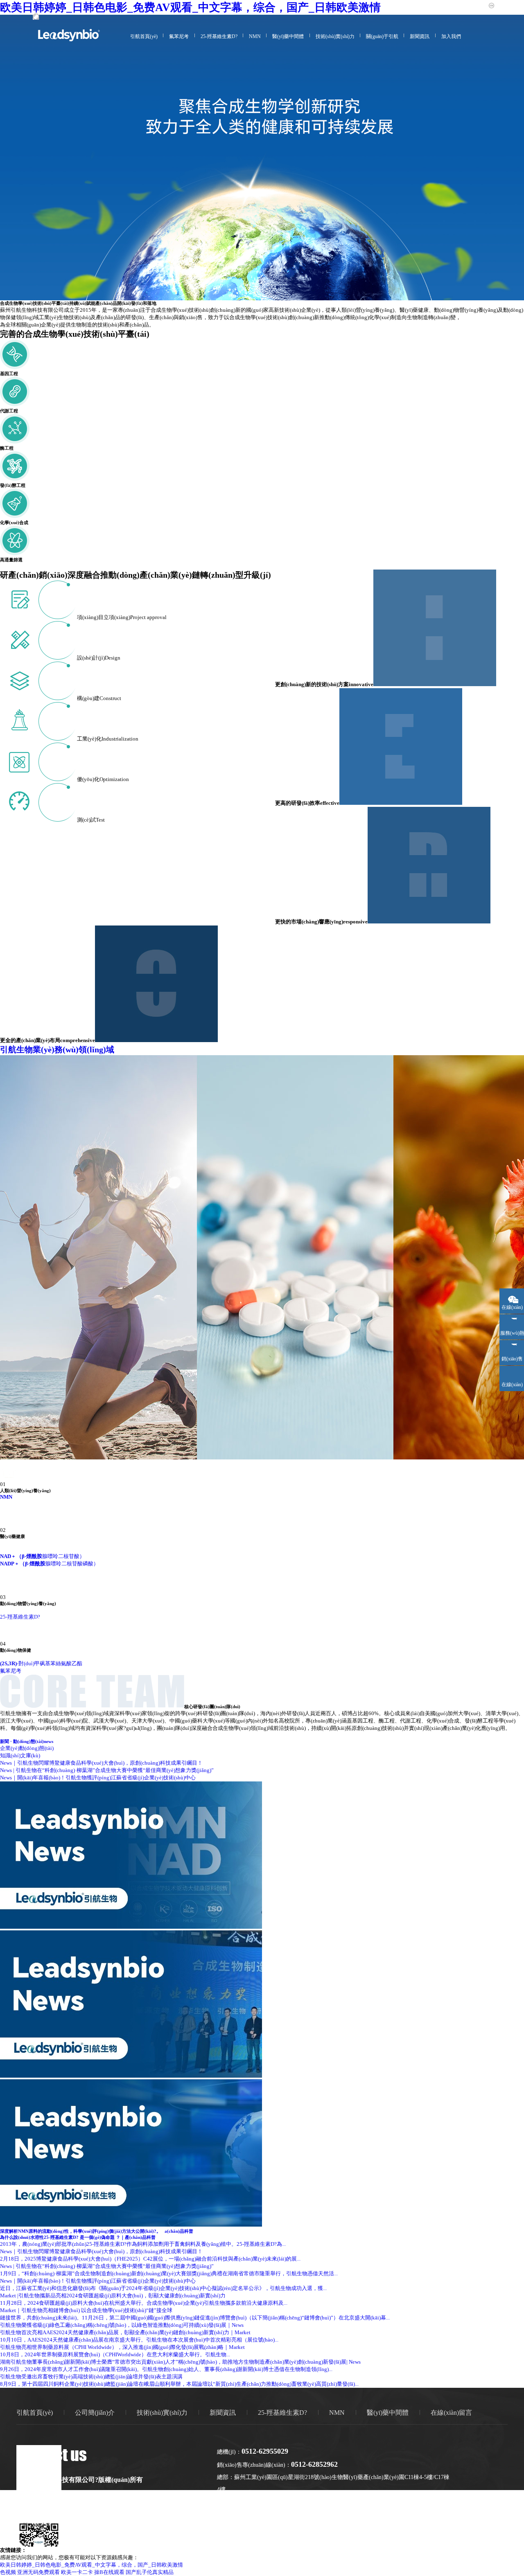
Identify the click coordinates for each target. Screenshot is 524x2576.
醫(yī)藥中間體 (288, 36)
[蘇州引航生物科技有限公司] (69, 39)
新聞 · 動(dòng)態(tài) (27, 1741)
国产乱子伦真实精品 (150, 2572)
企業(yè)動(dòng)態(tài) (27, 1748)
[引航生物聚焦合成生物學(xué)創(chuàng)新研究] (262, 158)
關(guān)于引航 (382, 36)
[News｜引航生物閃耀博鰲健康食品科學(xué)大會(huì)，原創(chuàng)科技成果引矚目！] (131, 1927)
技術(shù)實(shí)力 (335, 36)
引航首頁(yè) (144, 36)
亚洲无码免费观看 (38, 2572)
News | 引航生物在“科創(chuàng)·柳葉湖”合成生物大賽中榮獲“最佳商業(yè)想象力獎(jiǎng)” (107, 1770)
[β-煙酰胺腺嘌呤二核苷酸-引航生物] (2, 1571)
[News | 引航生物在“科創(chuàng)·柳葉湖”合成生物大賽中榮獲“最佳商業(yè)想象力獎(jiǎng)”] (131, 2076)
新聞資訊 (420, 36)
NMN (255, 36)
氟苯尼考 (179, 36)
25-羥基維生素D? (219, 36)
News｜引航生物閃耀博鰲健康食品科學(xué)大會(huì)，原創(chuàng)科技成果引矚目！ (101, 1763)
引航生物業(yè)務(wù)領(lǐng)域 (57, 1049)
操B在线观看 (109, 2572)
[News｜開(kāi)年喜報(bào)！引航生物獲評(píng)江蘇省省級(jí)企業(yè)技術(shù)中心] (131, 2225)
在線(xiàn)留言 (451, 2413)
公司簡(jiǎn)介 (95, 2413)
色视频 (8, 2572)
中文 (499, 5)
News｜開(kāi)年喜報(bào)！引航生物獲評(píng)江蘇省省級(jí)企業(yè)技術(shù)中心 (98, 1778)
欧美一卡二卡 (77, 2572)
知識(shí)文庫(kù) (20, 1755)
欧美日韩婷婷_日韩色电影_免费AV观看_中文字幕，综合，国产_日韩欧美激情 (91, 2565)
